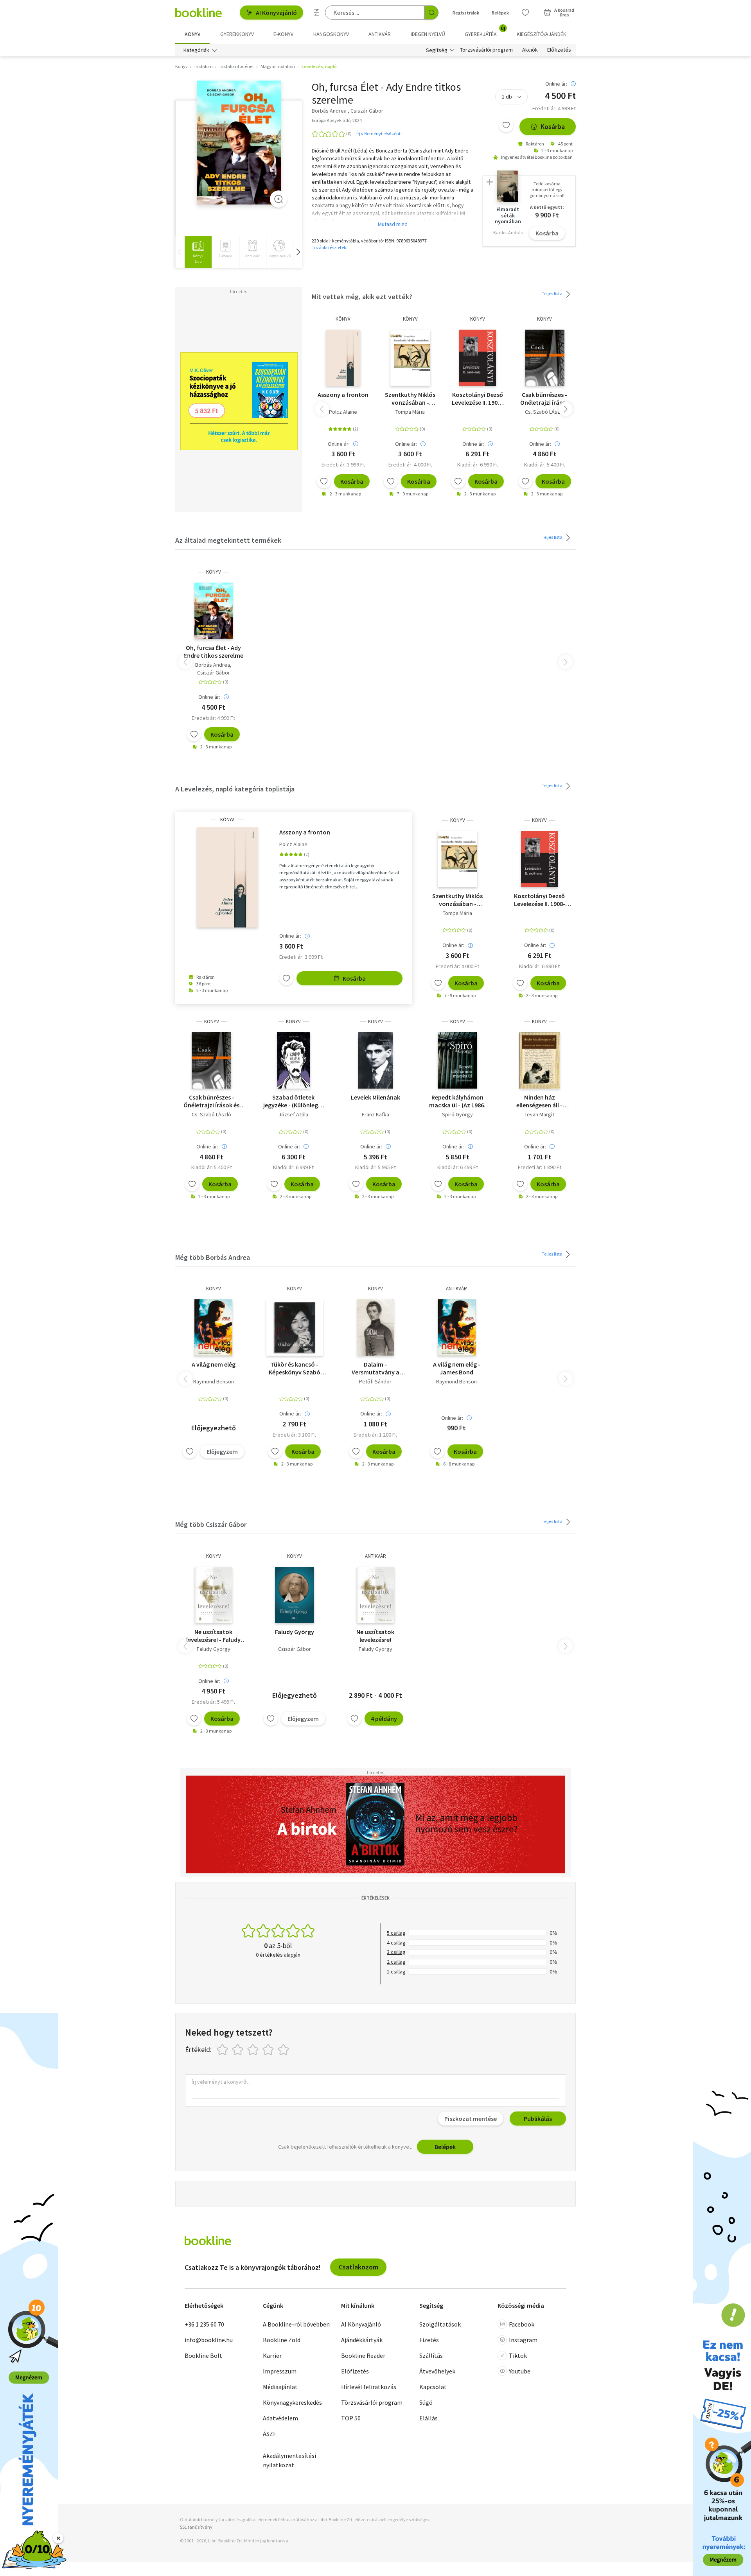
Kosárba (553, 126)
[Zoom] (278, 199)
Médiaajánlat (280, 2387)
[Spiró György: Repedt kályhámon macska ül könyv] (458, 1060)
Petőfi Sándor (375, 1381)
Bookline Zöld (282, 2340)
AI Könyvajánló (276, 13)
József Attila (293, 1114)
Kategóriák (196, 50)
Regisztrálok (466, 13)
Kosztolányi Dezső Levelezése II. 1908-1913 (477, 398)
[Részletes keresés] (316, 13)
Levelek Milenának (375, 1097)
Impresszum (280, 2371)
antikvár (456, 1289)
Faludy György (214, 1649)
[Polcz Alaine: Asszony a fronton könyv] (343, 358)
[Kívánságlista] (525, 13)
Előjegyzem (222, 1451)
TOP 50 (351, 2418)
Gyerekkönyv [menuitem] (237, 34)
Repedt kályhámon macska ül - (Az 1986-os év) (458, 1101)
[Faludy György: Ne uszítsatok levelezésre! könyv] (213, 1595)
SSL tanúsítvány (196, 2527)
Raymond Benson (214, 1381)
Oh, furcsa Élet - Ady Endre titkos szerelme (214, 651)
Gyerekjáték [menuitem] (485, 31)
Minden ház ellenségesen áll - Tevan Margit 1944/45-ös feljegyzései (540, 1101)
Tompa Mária (410, 412)
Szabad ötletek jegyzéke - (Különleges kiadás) (294, 1101)
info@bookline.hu (209, 2340)
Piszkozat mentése (471, 2119)
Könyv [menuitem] (192, 34)
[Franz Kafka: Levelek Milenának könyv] (375, 1060)
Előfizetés (559, 50)
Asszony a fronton (343, 395)
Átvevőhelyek (437, 2371)
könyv (343, 319)
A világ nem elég (214, 1364)
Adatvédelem (280, 2418)
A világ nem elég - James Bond (457, 1368)
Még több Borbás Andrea (213, 1257)
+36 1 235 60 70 (204, 2324)
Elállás (429, 2418)
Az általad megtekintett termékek (228, 540)
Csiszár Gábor (214, 673)
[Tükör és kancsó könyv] (295, 1327)
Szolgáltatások (440, 2324)
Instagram (523, 2340)
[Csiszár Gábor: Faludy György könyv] (295, 1595)
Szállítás (431, 2355)
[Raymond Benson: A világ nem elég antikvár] (457, 1327)
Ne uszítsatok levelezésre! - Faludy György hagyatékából (213, 1636)
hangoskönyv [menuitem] (331, 34)
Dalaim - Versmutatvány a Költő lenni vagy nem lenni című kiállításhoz (375, 1368)
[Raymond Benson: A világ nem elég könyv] (213, 1327)
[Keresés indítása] (431, 13)
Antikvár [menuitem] (380, 34)
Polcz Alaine (343, 412)
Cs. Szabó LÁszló (545, 412)
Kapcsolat (433, 2387)
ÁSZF (269, 2434)
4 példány (384, 1719)
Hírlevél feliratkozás (369, 2387)
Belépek (500, 13)
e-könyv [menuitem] (283, 34)
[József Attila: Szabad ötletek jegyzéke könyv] (294, 1060)
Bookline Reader (363, 2355)
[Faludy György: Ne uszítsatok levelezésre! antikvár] (375, 1595)
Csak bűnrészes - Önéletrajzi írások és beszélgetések (545, 398)
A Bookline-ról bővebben (296, 2324)
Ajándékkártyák (362, 2340)
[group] (198, 252)
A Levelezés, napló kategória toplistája (235, 789)
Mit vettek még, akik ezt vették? (362, 297)
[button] (298, 252)
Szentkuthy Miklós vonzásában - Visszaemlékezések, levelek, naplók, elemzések (410, 398)
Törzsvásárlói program (486, 50)
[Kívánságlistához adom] (506, 125)
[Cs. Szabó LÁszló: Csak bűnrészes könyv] (545, 358)
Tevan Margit (539, 1114)
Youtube (520, 2371)
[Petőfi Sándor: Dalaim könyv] (375, 1327)
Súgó (426, 2402)
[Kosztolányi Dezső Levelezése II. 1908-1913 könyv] (478, 358)
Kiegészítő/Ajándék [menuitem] (542, 34)
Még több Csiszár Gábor (211, 1524)
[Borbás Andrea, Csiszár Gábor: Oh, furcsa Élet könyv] (239, 143)
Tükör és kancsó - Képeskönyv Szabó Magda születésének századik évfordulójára (294, 1368)
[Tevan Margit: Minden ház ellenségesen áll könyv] (540, 1060)
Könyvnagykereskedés (292, 2402)
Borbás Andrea (213, 665)
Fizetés (429, 2340)
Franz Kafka (375, 1114)
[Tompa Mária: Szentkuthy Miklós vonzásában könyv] (410, 358)
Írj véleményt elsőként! (379, 134)
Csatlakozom (358, 2267)
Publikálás (538, 2119)
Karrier (272, 2355)
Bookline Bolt (203, 2355)
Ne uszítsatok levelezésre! (375, 1636)
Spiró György (457, 1114)
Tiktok (518, 2355)
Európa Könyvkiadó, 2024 (337, 120)
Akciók (530, 50)
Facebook (522, 2324)
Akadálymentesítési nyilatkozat (289, 2460)
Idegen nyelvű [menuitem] (428, 34)
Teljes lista (552, 293)
